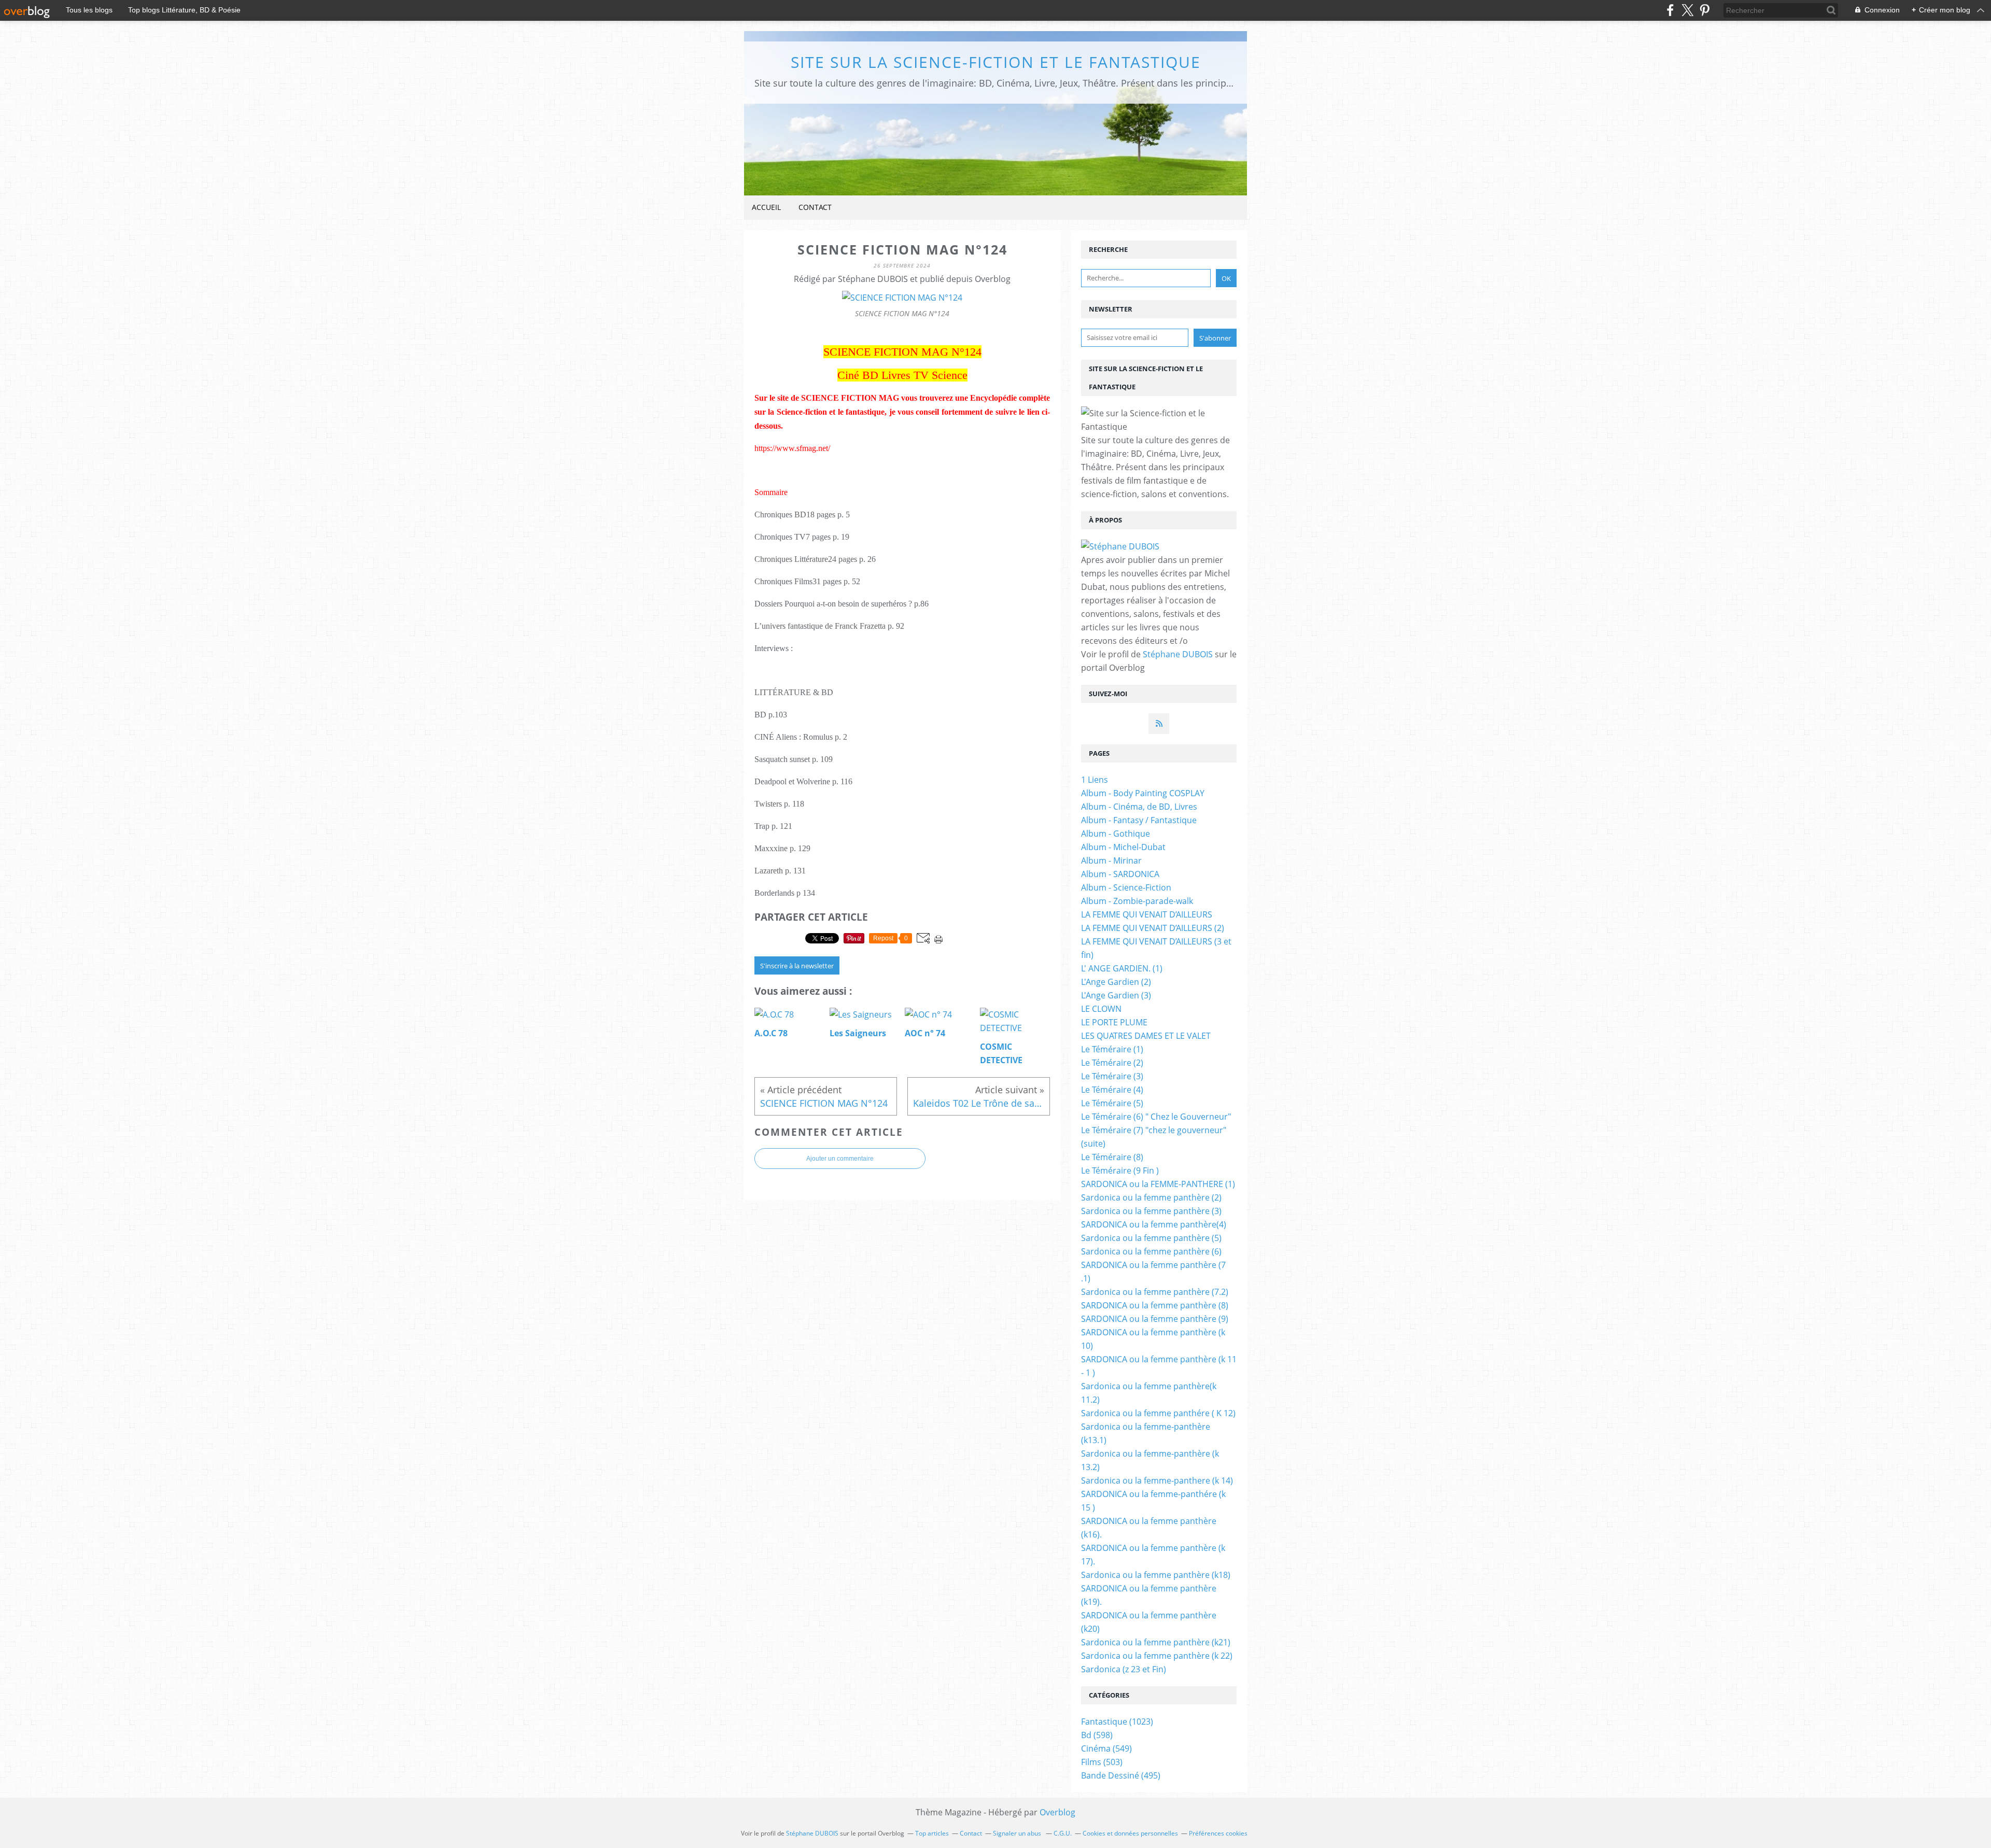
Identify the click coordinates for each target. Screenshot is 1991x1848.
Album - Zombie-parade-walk (1137, 901)
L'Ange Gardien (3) (1116, 995)
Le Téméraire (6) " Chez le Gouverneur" (1156, 1117)
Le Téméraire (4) (1112, 1090)
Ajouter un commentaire (840, 1159)
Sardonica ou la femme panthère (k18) (1156, 1575)
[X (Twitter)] (1687, 10)
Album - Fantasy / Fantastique (1139, 820)
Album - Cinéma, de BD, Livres (1139, 807)
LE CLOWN (1101, 1009)
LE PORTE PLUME (1114, 1022)
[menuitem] (766, 208)
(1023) (1117, 1722)
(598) (1097, 1735)
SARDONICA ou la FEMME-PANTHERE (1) (1158, 1184)
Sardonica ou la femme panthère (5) (1151, 1238)
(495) (1121, 1775)
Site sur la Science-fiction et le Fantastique (996, 62)
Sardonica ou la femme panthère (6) (1151, 1251)
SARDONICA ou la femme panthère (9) (1155, 1319)
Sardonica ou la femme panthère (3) (1151, 1211)
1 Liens (1095, 780)
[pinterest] (1705, 10)
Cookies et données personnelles (1130, 1833)
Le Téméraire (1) (1112, 1049)
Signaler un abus (1018, 1833)
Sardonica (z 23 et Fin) (1124, 1669)
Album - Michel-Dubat (1123, 847)
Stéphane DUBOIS (1178, 654)
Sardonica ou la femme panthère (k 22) (1157, 1656)
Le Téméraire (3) (1112, 1076)
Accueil (766, 207)
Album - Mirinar (1111, 860)
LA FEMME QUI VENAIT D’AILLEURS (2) (1153, 928)
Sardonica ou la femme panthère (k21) (1156, 1642)
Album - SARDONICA (1120, 874)
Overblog (1057, 1812)
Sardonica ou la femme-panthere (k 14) (1157, 1480)
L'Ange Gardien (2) (1116, 982)
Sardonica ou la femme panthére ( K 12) (1158, 1413)
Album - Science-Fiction (1126, 887)
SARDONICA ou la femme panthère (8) (1155, 1305)
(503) (1102, 1762)
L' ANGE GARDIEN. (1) (1122, 968)
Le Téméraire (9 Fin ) (1120, 1170)
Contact (815, 207)
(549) (1106, 1748)
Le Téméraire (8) (1112, 1157)
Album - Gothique (1116, 834)
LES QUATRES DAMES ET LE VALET (1146, 1036)
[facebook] (1670, 10)
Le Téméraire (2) (1112, 1063)
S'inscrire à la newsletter (797, 966)
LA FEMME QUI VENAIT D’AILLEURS (1147, 914)
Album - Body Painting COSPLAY (1143, 793)
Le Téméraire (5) (1112, 1103)
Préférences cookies (1218, 1833)
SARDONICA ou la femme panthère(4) (1154, 1224)
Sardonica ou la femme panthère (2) (1151, 1197)
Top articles (932, 1833)
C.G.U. (1063, 1833)
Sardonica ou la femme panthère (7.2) (1155, 1292)
